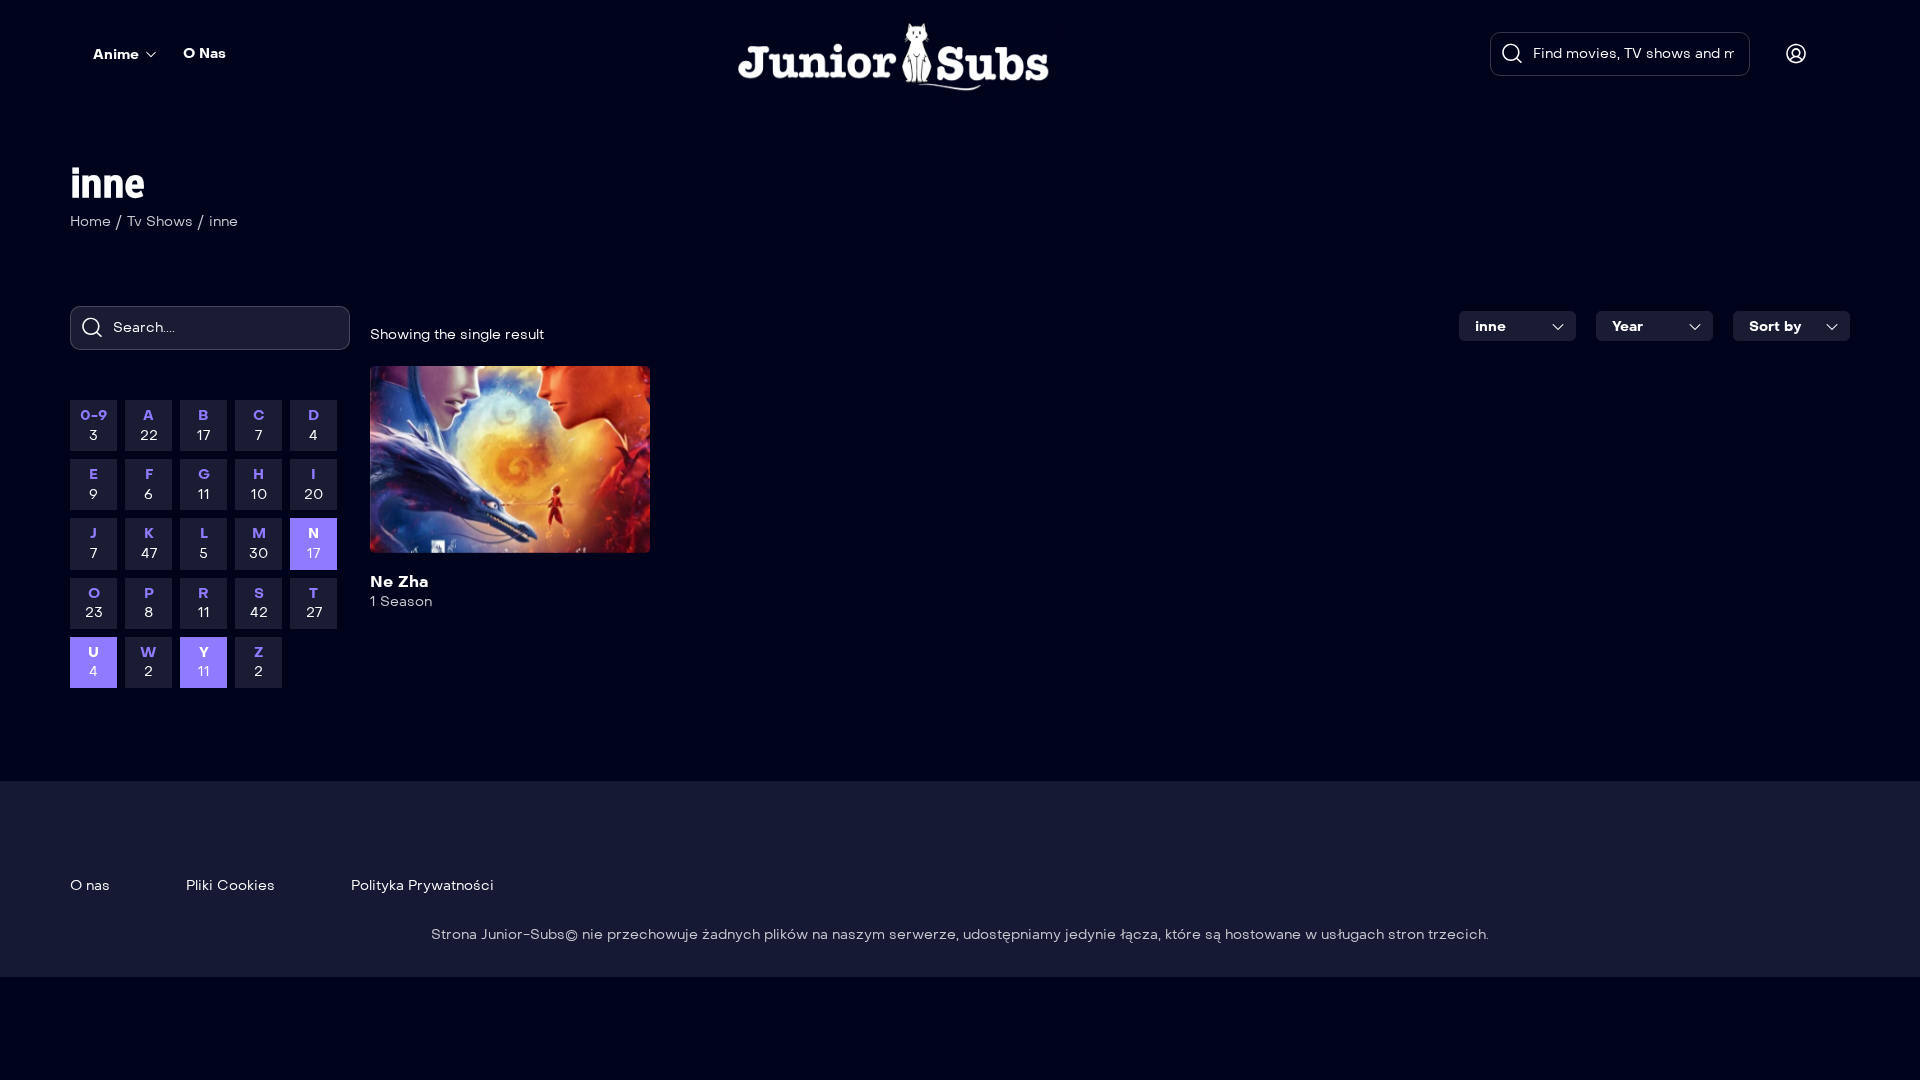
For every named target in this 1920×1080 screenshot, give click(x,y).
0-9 (93, 425)
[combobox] (1517, 326)
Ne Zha (399, 581)
